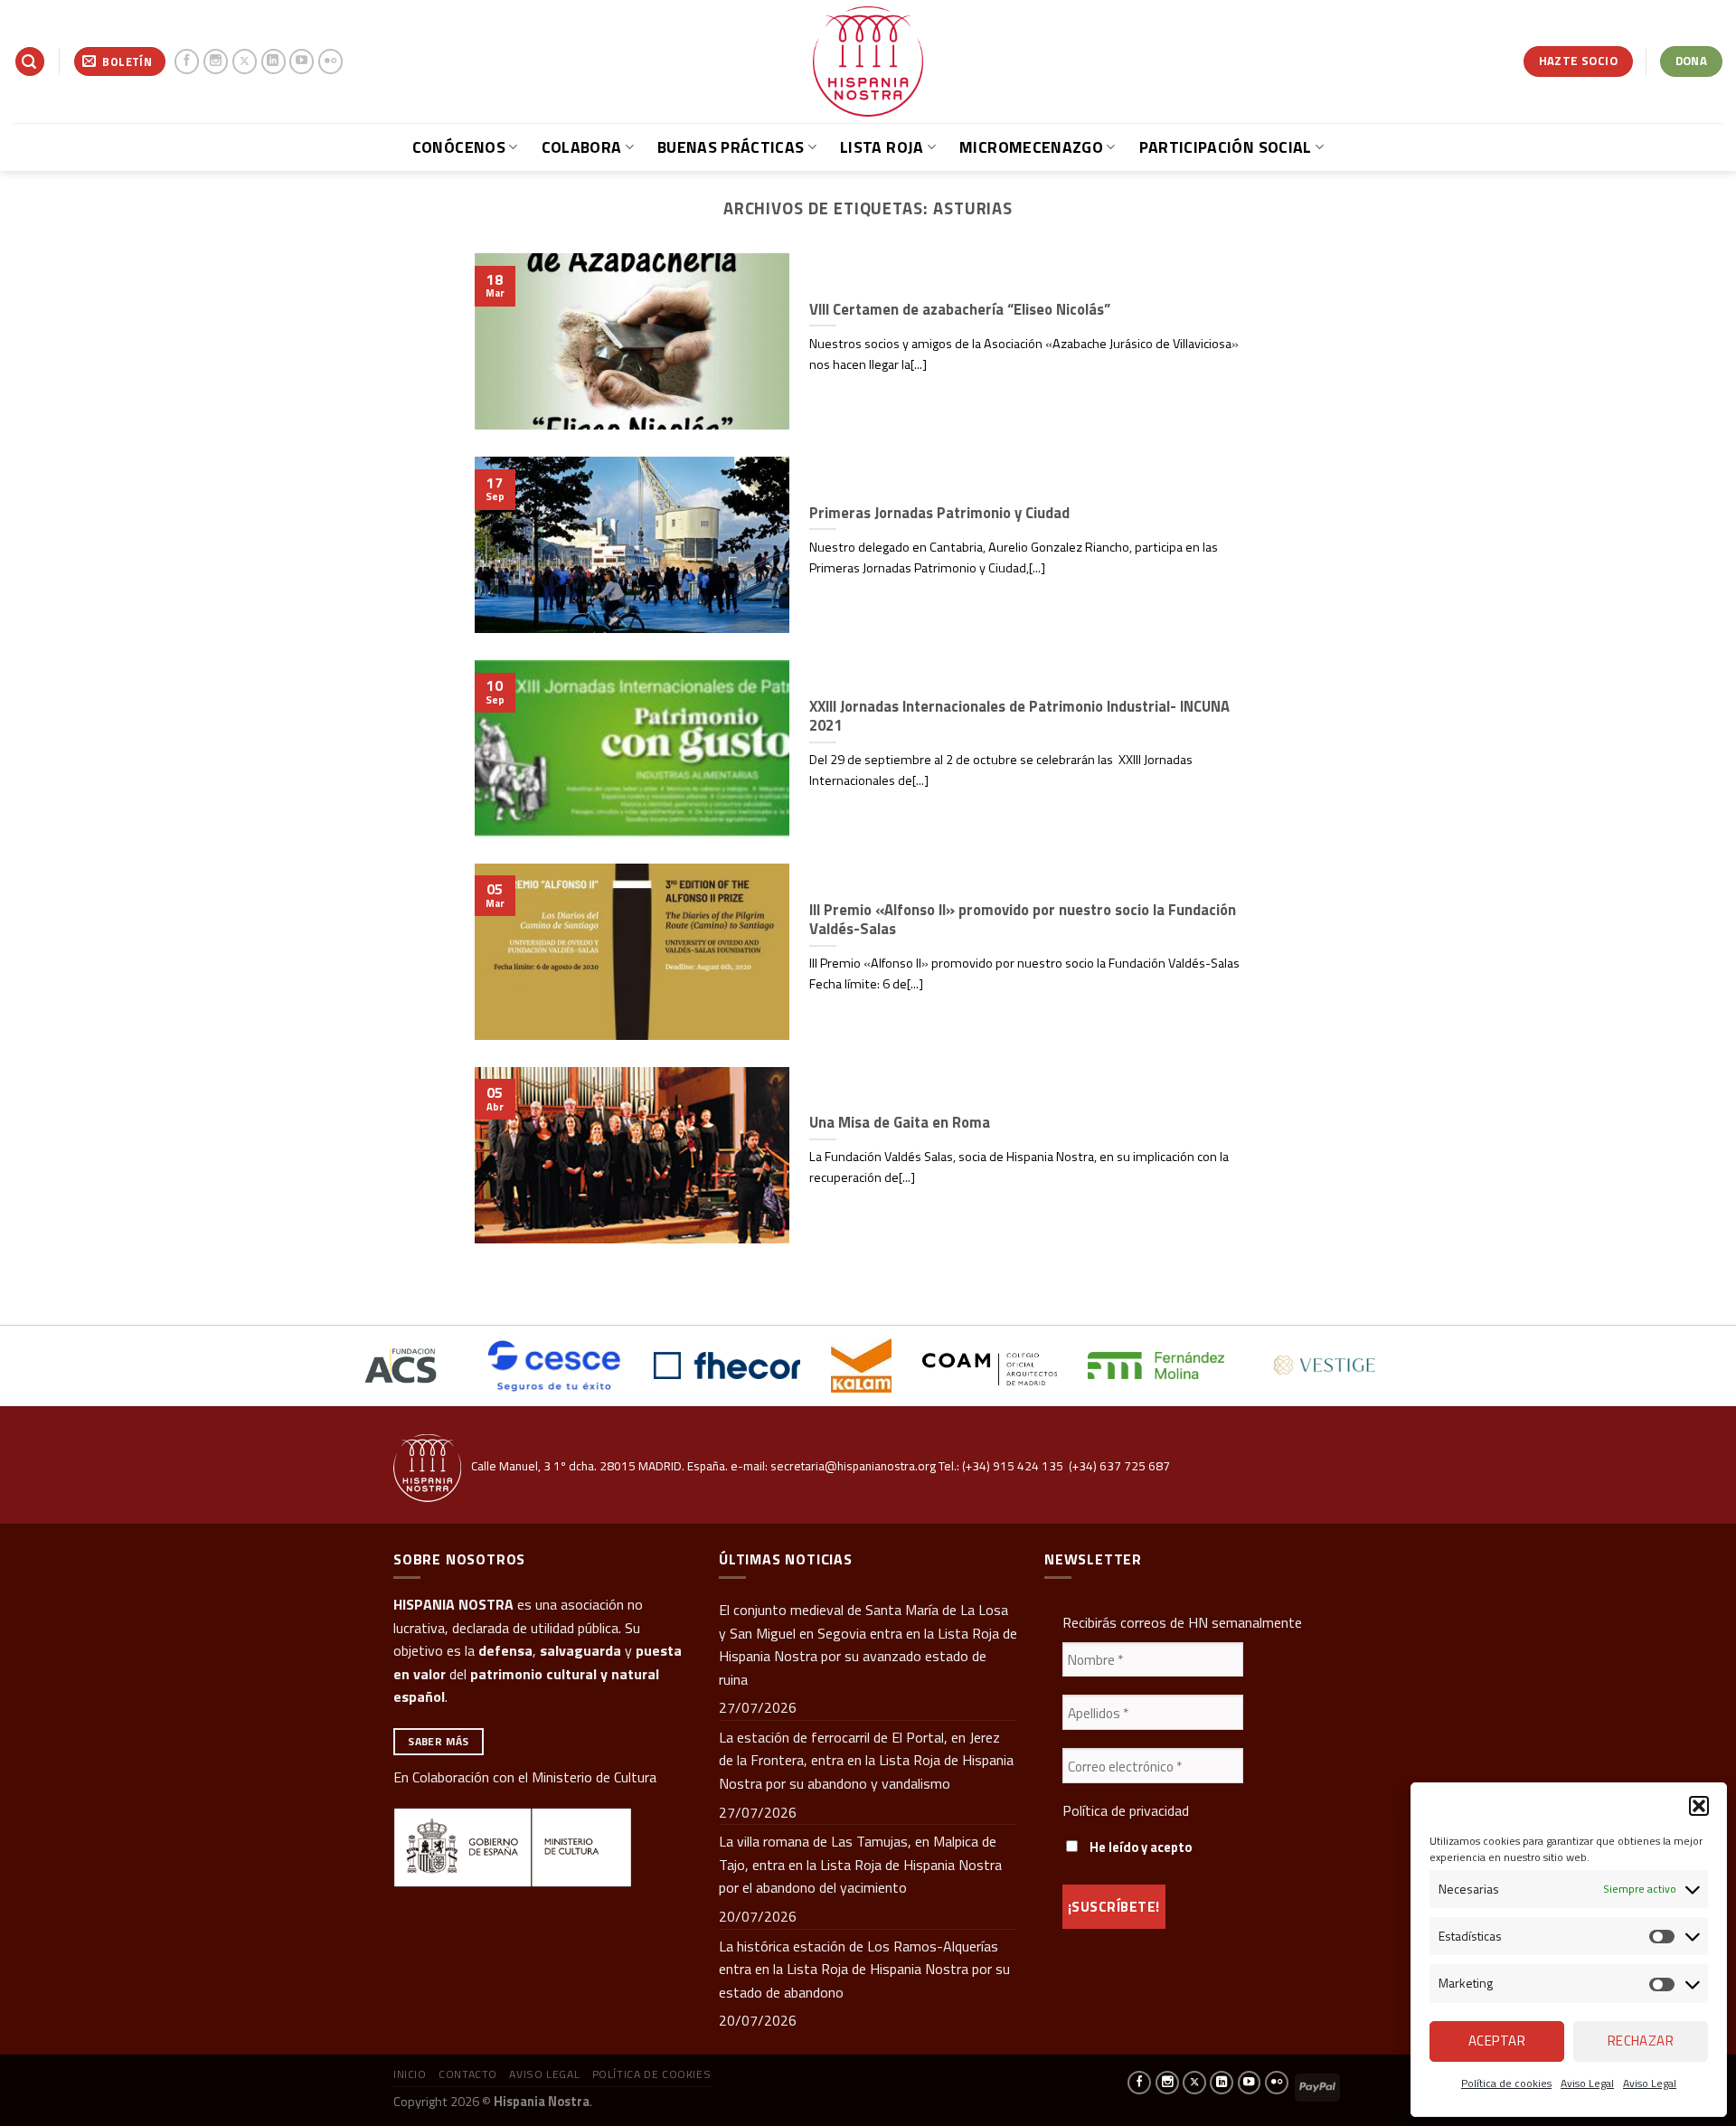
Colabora (582, 147)
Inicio (410, 2074)
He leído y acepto (1139, 1847)
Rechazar (1641, 2041)
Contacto (468, 2074)
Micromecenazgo (1031, 147)
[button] (1699, 1806)
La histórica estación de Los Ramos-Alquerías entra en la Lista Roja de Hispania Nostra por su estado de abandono (864, 1969)
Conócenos (459, 147)
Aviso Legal (1587, 2083)
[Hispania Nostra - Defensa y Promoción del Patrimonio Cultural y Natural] (868, 61)
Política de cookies (1506, 2083)
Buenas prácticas (731, 147)
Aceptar (1497, 2041)
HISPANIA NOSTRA (453, 1604)
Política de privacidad (1126, 1810)
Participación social (1226, 147)
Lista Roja (882, 147)
